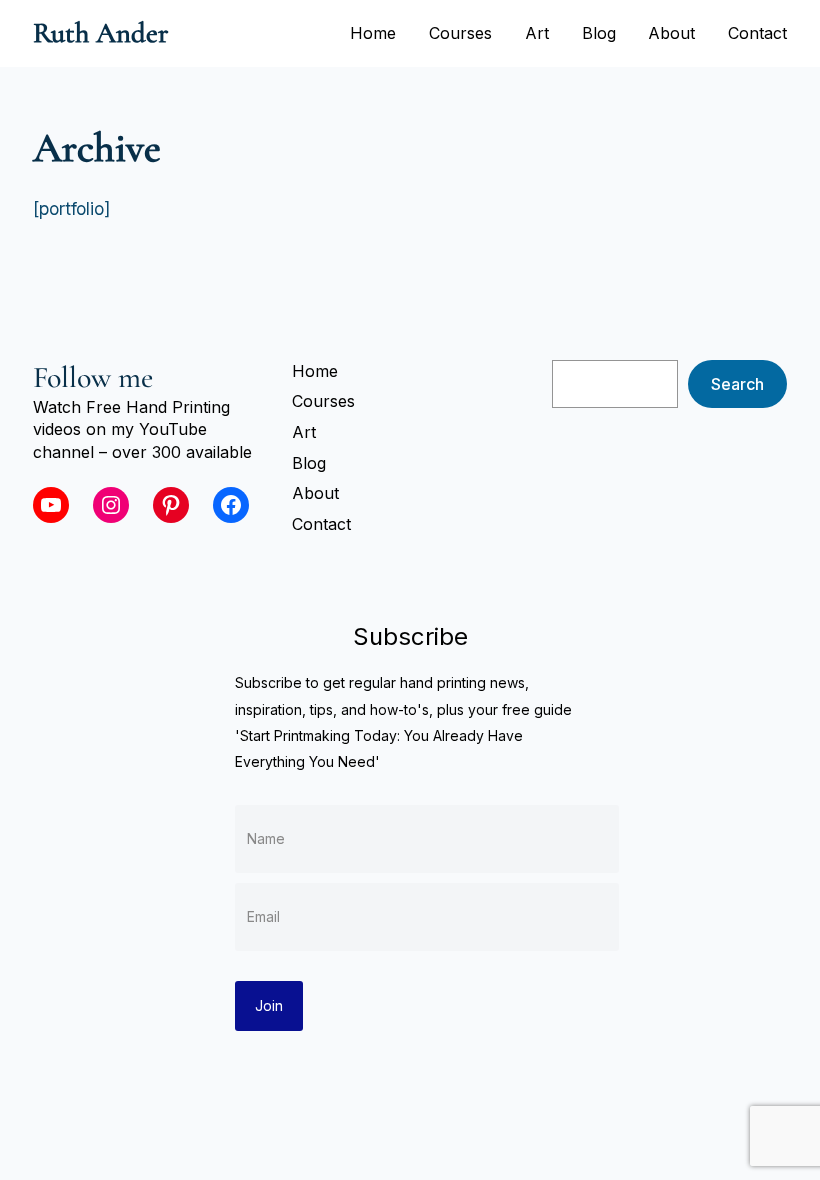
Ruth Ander (101, 33)
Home (373, 33)
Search (737, 384)
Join (269, 1005)
